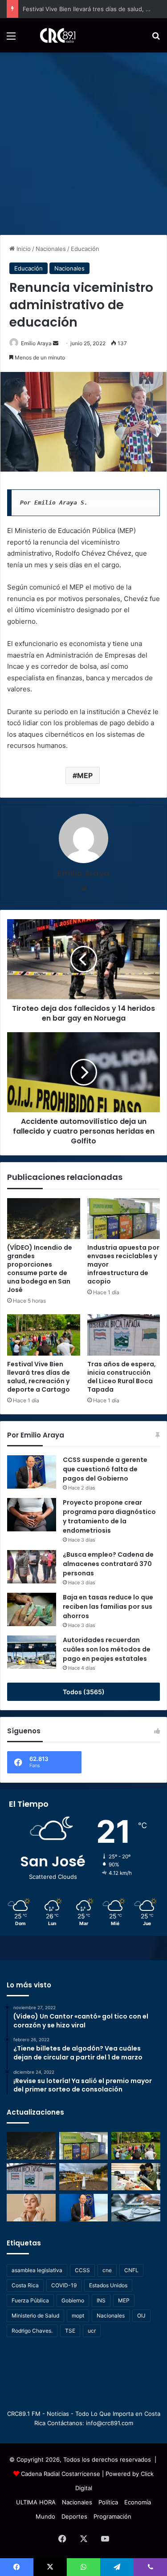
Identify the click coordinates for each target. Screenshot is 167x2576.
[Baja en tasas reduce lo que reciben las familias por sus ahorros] (32, 1609)
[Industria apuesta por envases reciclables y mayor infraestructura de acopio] (124, 1219)
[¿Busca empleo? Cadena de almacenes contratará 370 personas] (32, 1567)
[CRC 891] (53, 35)
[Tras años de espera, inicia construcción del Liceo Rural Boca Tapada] (124, 1335)
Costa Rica (25, 2285)
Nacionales (51, 249)
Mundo (45, 2516)
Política (108, 2502)
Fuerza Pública (30, 2300)
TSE (70, 2331)
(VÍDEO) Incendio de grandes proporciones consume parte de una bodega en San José (40, 1269)
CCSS (82, 2270)
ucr (92, 2331)
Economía (138, 2502)
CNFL (131, 2270)
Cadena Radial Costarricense (61, 2474)
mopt (78, 2316)
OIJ (141, 2316)
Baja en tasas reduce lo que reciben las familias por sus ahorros (108, 1607)
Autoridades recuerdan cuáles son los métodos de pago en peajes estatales (107, 1649)
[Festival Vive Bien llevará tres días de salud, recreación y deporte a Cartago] (44, 1335)
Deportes (74, 2516)
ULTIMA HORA (36, 2502)
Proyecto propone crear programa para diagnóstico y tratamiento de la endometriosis (109, 1516)
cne (107, 2270)
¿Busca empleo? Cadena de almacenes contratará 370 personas (108, 1564)
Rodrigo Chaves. (32, 2331)
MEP (85, 775)
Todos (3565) (84, 1692)
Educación (85, 249)
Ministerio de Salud (35, 2316)
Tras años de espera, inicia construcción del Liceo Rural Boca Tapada (122, 1377)
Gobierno (73, 2300)
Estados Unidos (108, 2285)
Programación (112, 2516)
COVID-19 (64, 2285)
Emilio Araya (36, 343)
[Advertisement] (83, 140)
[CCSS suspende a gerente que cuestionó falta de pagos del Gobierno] (32, 1472)
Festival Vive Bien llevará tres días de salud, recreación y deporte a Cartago (39, 1377)
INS (101, 2300)
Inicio (23, 249)
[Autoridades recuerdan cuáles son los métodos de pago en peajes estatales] (32, 1652)
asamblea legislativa (37, 2270)
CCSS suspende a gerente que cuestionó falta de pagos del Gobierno (105, 1469)
